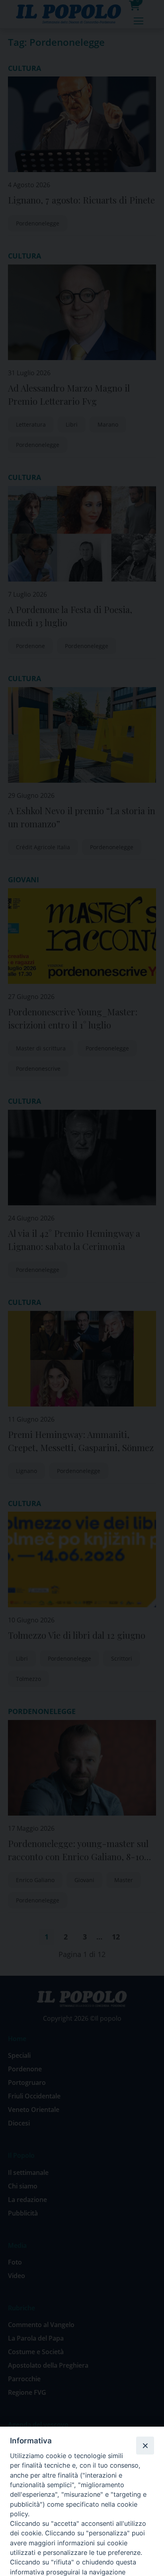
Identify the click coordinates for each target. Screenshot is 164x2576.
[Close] (145, 2445)
